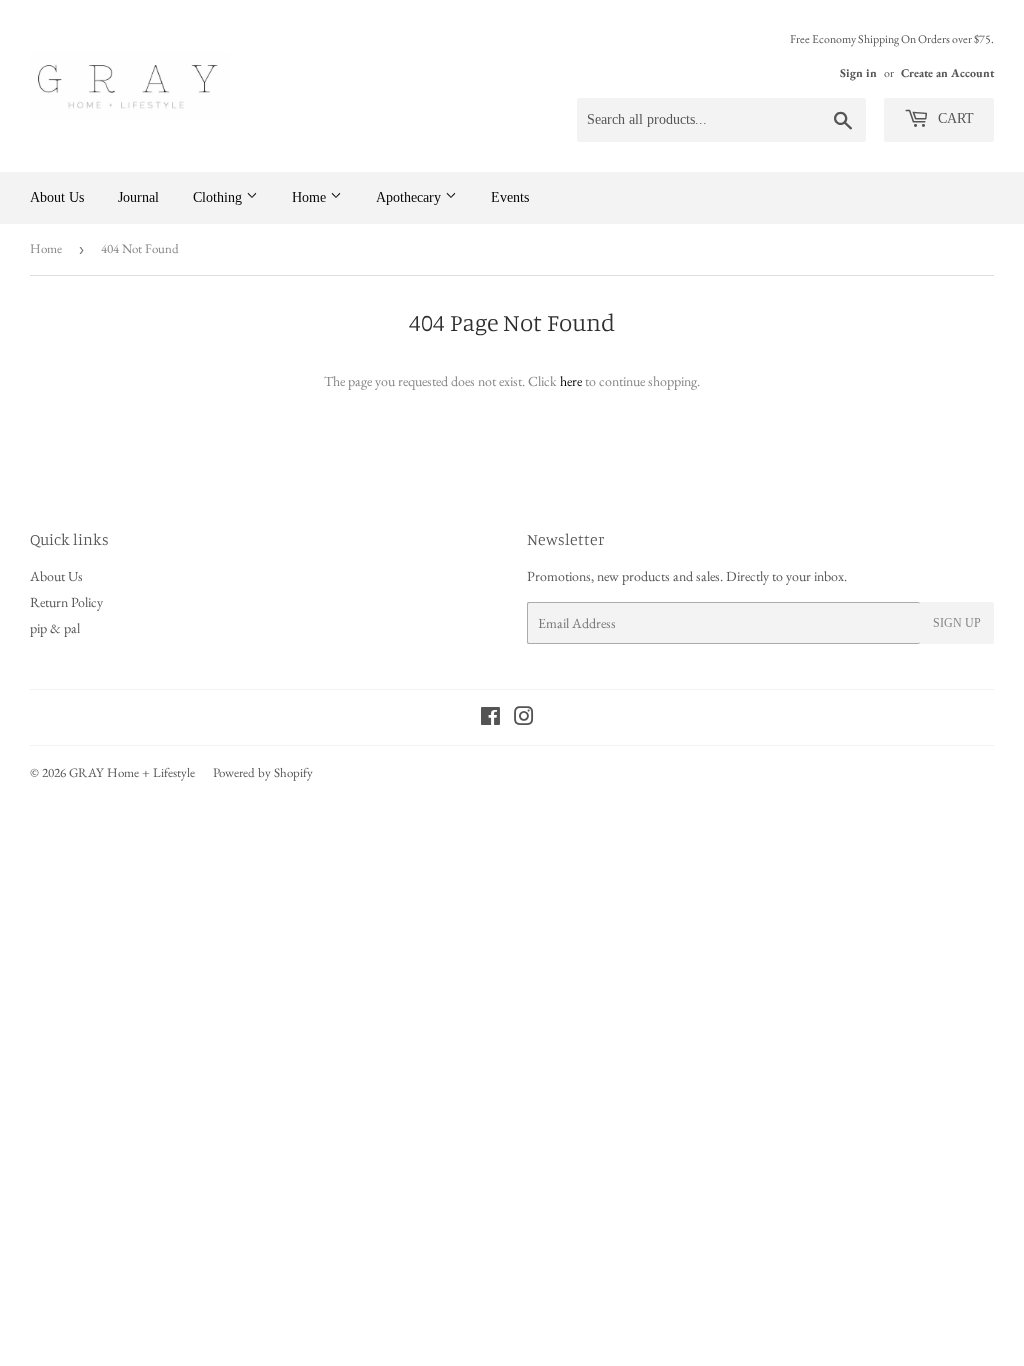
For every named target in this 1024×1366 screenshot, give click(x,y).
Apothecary (410, 197)
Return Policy (66, 602)
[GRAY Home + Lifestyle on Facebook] (490, 719)
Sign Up (957, 623)
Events (510, 197)
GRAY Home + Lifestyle (132, 772)
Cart (954, 118)
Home (311, 197)
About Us (57, 197)
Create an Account (947, 73)
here (571, 381)
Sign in (858, 73)
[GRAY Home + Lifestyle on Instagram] (524, 719)
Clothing (219, 197)
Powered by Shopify (263, 772)
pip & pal (55, 628)
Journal (138, 197)
